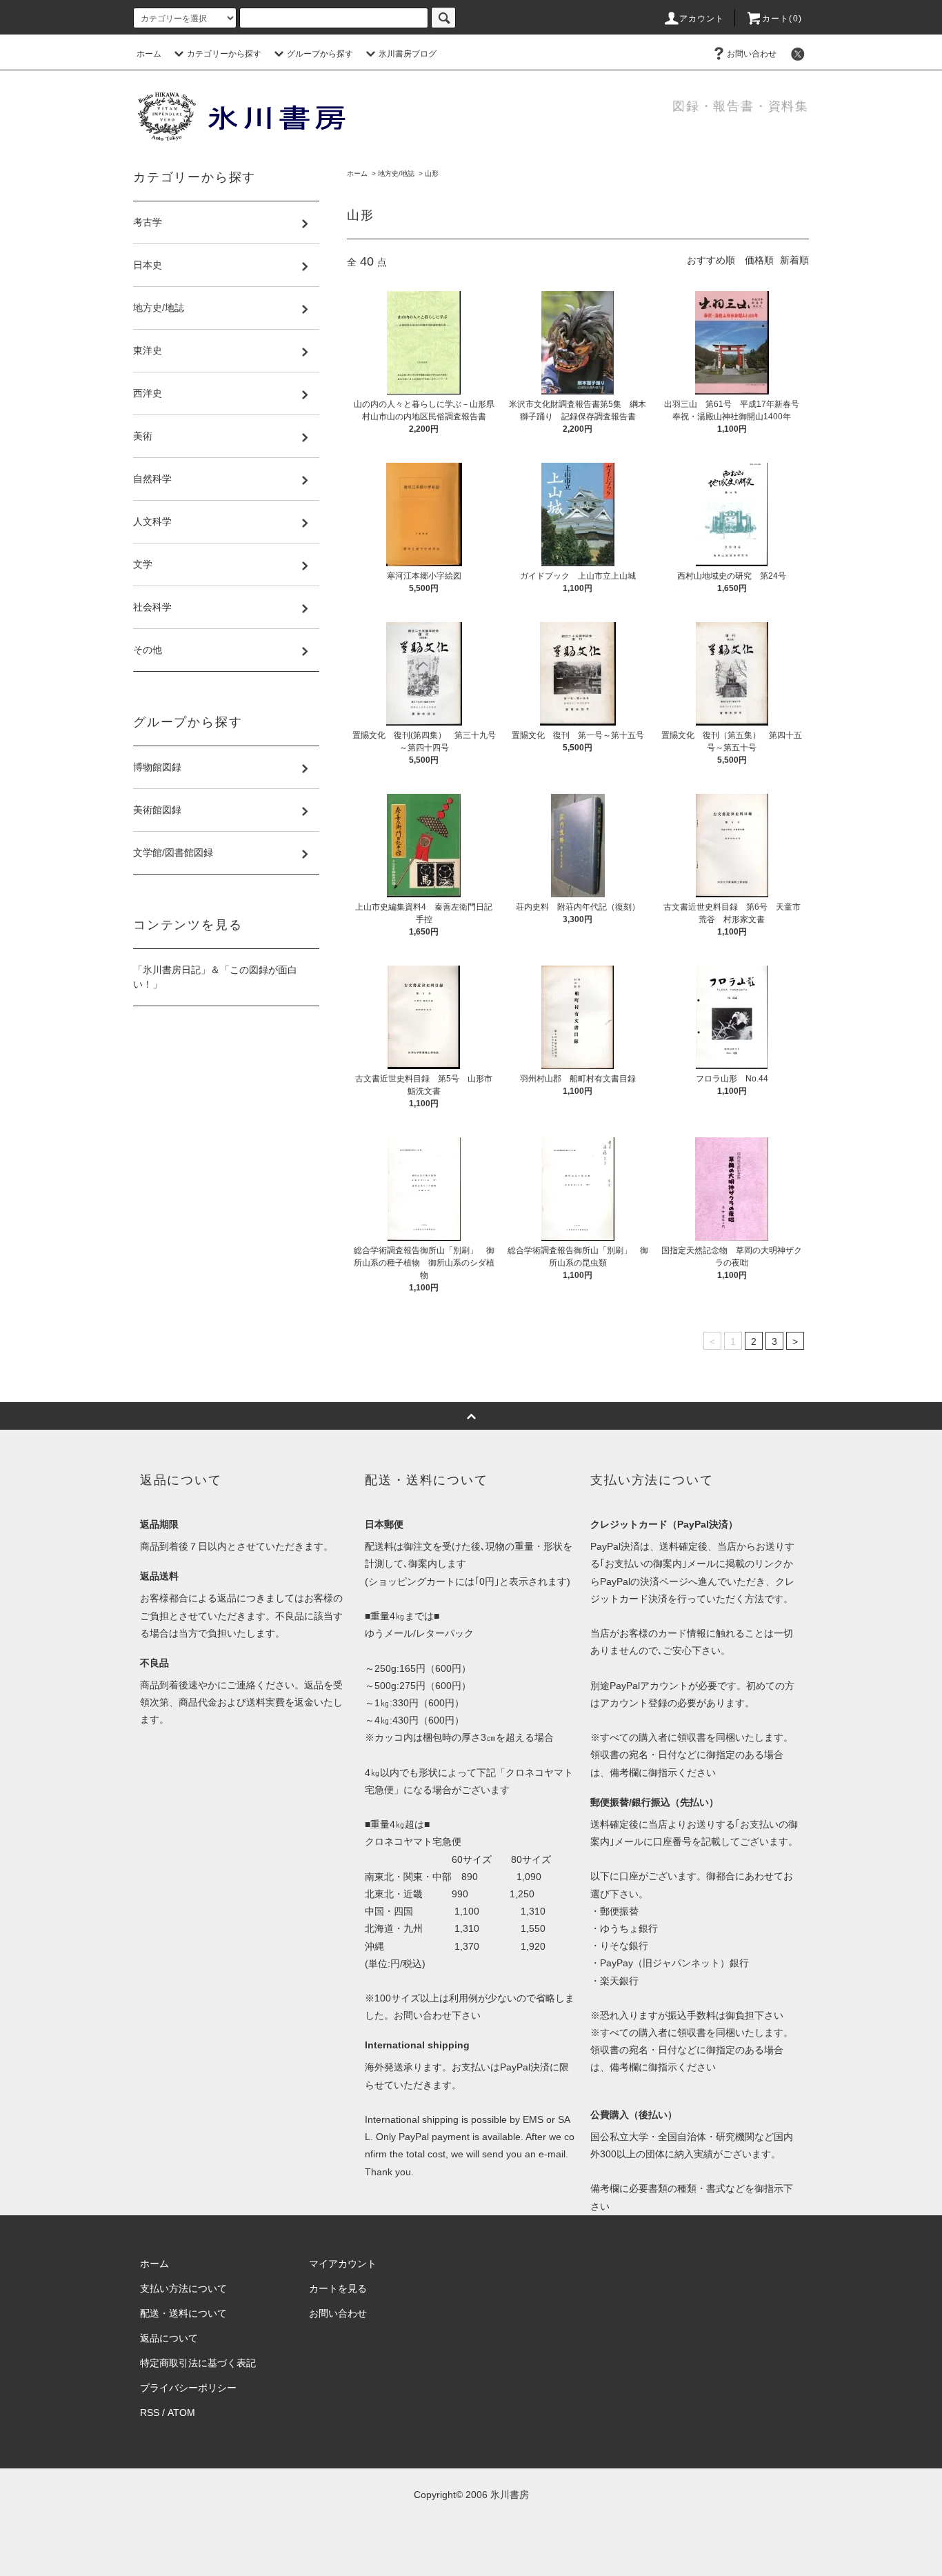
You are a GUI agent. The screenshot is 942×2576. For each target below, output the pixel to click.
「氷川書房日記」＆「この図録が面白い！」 (215, 977)
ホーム (149, 54)
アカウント (702, 19)
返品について (169, 2338)
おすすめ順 (711, 260)
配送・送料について (183, 2313)
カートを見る (338, 2288)
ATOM (181, 2413)
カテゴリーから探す (224, 54)
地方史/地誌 (396, 173)
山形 (432, 173)
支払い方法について (183, 2288)
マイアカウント (343, 2264)
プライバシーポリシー (188, 2388)
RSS (150, 2413)
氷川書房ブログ (408, 54)
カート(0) (782, 19)
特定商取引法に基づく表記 (198, 2363)
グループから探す (320, 54)
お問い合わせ (752, 54)
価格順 (759, 260)
